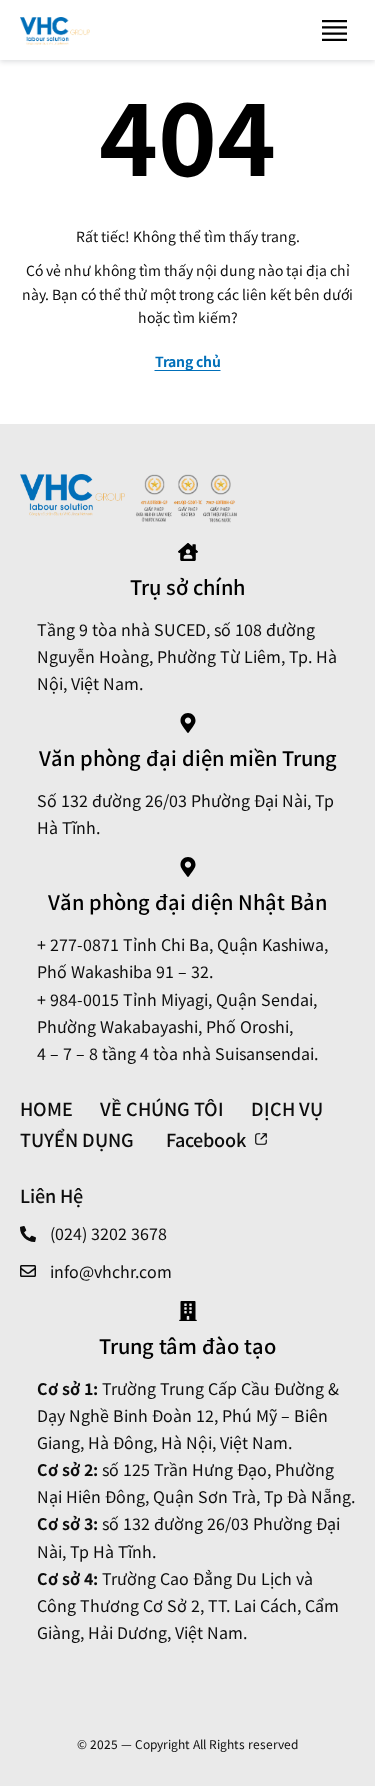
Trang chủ (188, 361)
